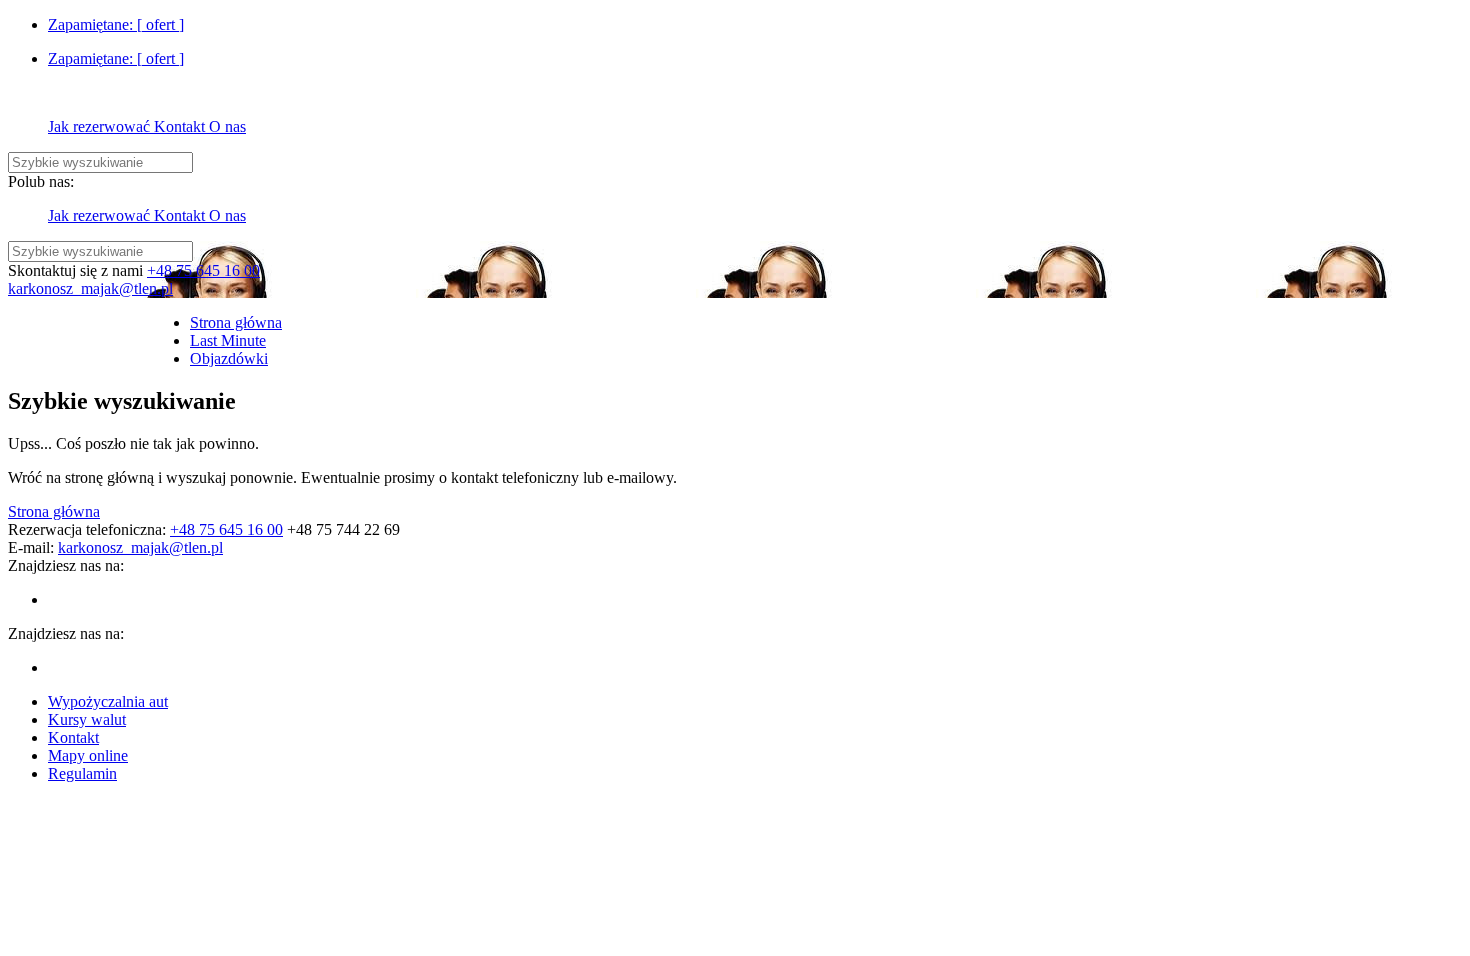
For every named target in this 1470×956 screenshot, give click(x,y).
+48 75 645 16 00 (203, 270)
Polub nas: (41, 181)
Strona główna (54, 511)
